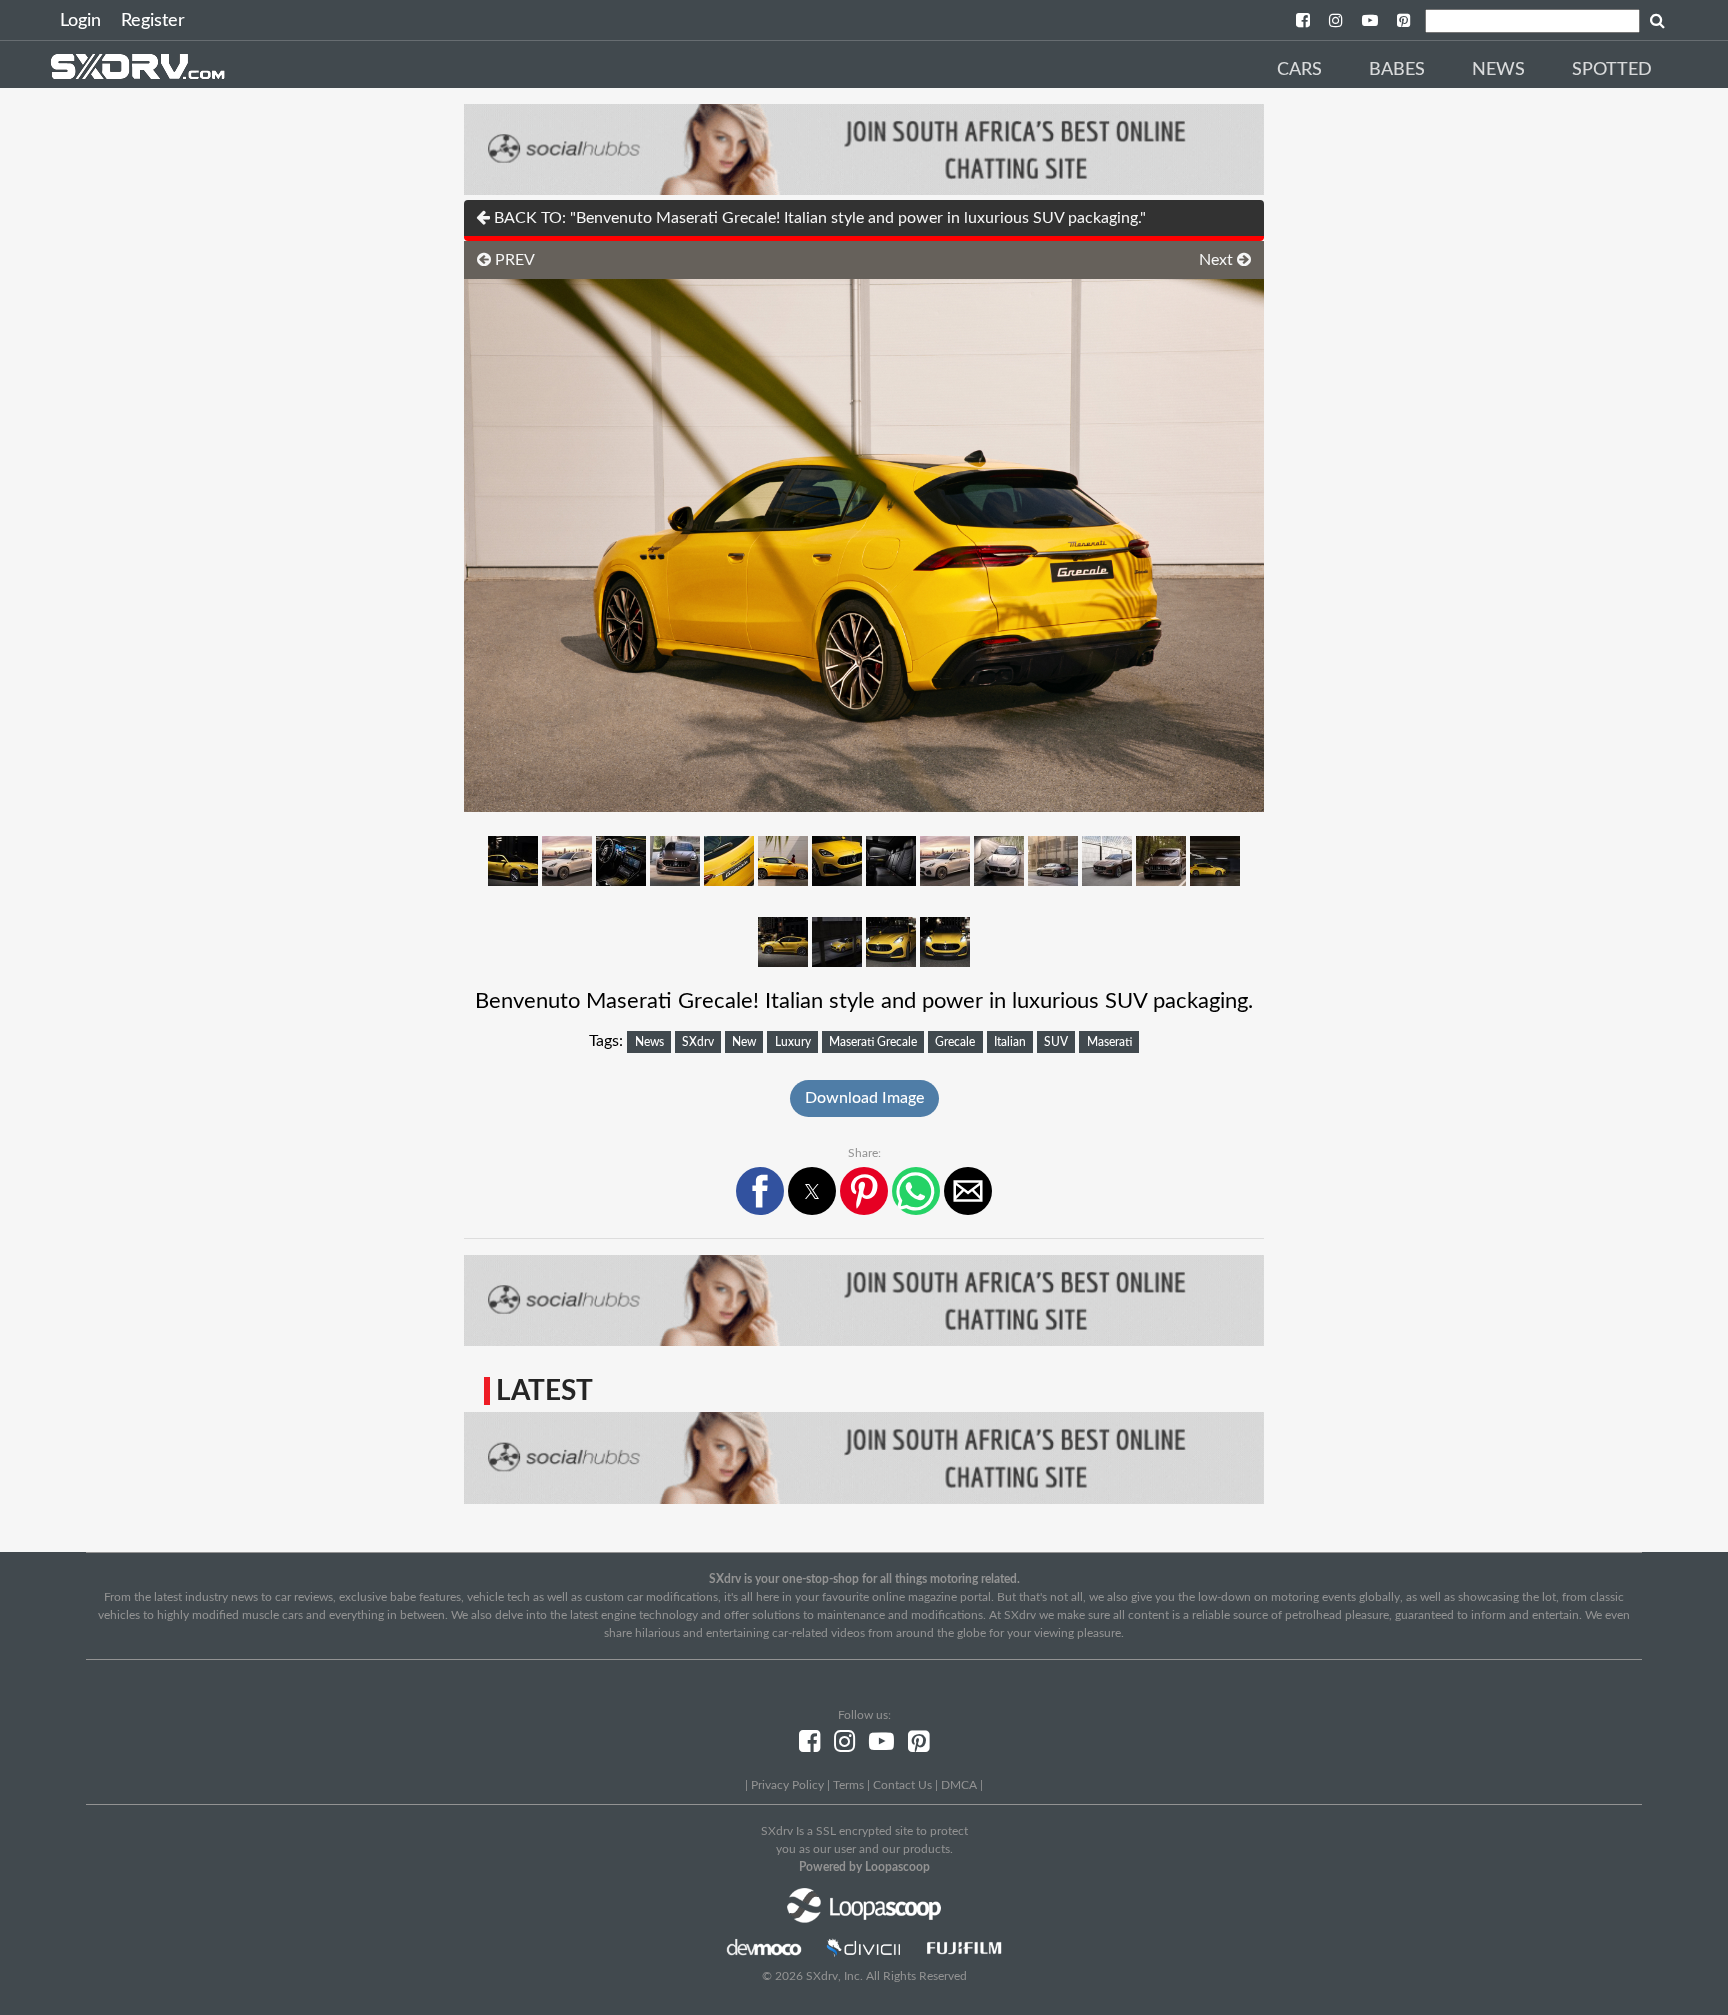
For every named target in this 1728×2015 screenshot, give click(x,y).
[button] (760, 1191)
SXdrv (698, 1042)
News (1498, 70)
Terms (848, 1785)
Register (153, 21)
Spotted (1612, 70)
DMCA (959, 1785)
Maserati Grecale (873, 1042)
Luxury (793, 1042)
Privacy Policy (787, 1785)
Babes (1397, 70)
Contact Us (902, 1785)
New (744, 1042)
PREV (513, 260)
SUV (1056, 1042)
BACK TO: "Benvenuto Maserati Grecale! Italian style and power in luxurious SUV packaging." (818, 218)
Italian (1010, 1042)
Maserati (1109, 1042)
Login (80, 21)
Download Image (864, 1098)
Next (1218, 260)
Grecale (955, 1042)
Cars (1299, 70)
